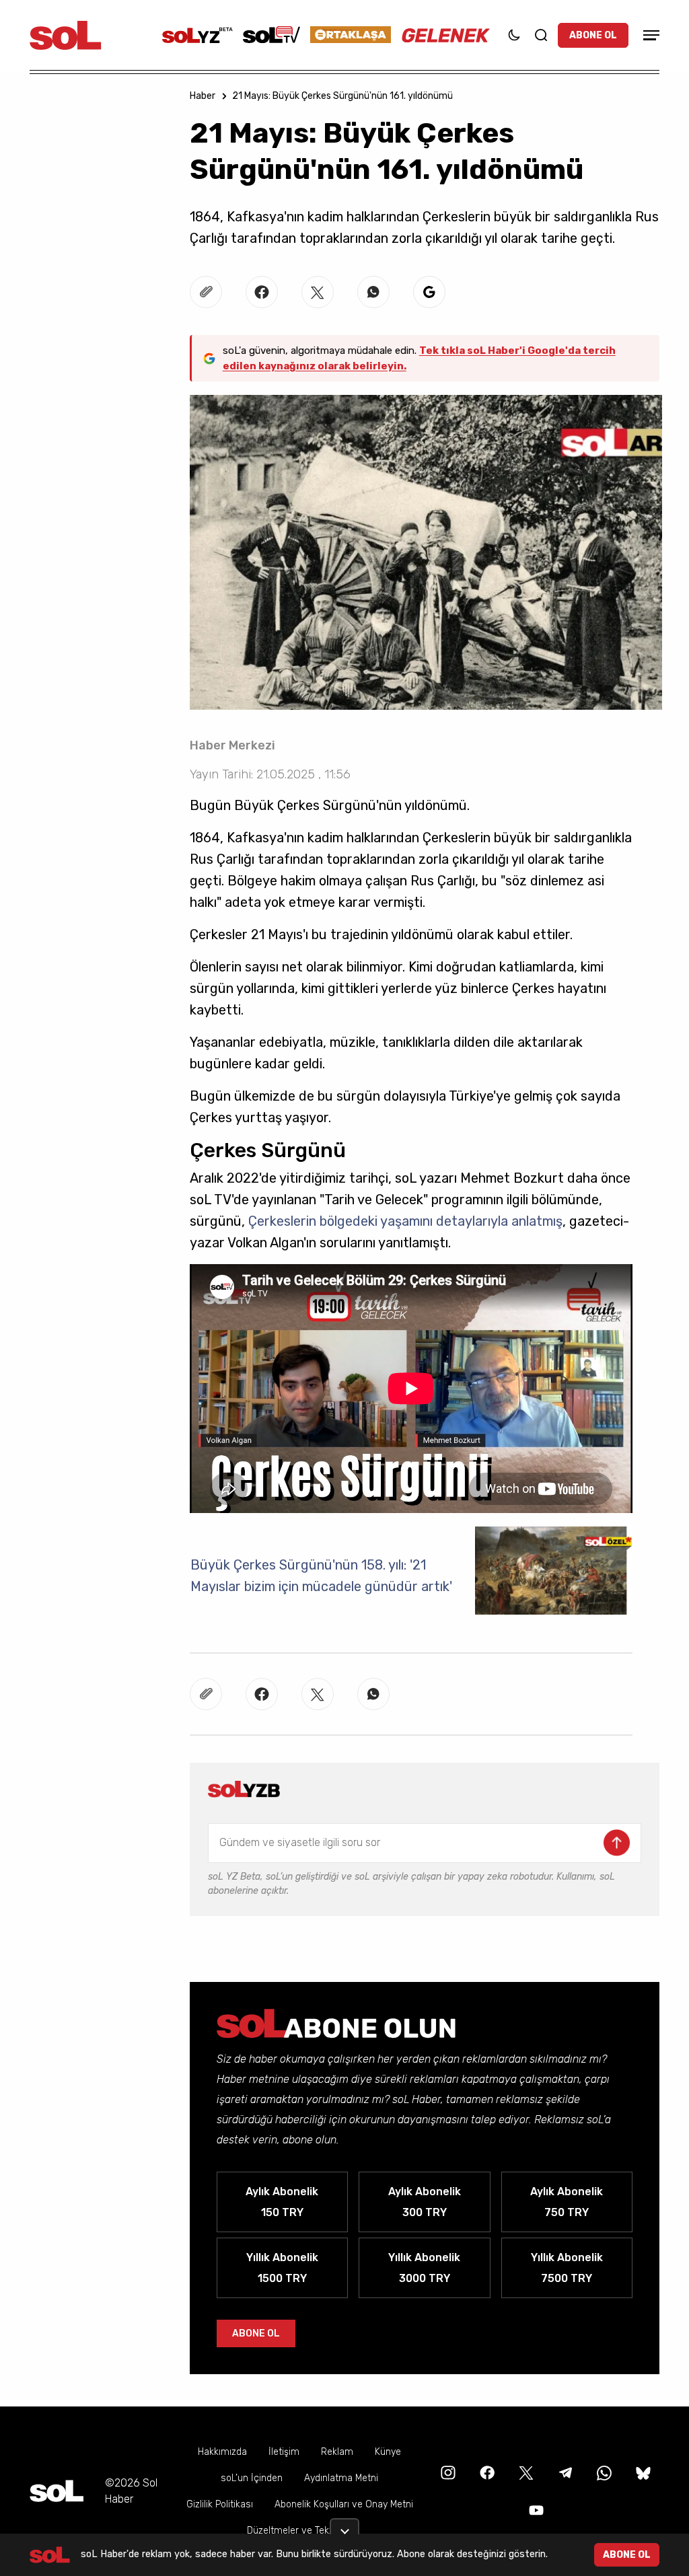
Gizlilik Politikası (220, 2504)
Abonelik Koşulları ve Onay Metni (344, 2504)
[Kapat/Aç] (344, 2526)
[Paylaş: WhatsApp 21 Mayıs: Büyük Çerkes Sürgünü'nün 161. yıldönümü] (373, 292)
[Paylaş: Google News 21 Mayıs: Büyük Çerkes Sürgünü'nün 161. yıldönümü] (429, 292)
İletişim (284, 2452)
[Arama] (541, 35)
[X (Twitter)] (525, 2472)
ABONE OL (593, 35)
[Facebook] (486, 2472)
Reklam (337, 2452)
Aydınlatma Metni (341, 2478)
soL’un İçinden (252, 2478)
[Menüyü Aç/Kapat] (649, 35)
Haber (203, 96)
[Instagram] (447, 2472)
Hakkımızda (222, 2452)
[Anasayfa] (57, 2491)
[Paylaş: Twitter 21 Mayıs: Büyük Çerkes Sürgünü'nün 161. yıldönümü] (318, 292)
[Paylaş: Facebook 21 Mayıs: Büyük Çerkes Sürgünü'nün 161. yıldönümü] (262, 292)
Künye (388, 2452)
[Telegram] (564, 2472)
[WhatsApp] (603, 2472)
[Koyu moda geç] (514, 35)
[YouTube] (535, 2510)
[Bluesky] (643, 2472)
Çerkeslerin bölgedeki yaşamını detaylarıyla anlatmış (405, 1221)
